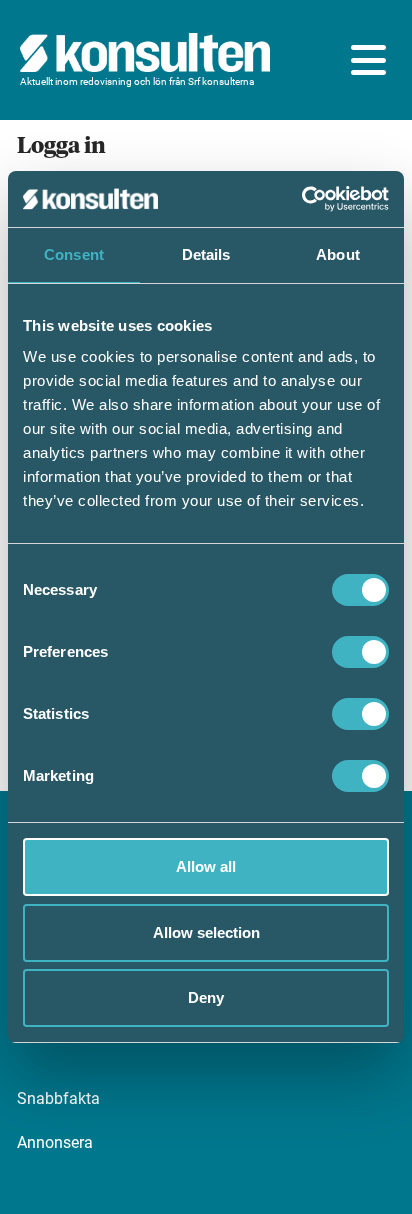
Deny (206, 997)
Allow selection (206, 932)
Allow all (206, 866)
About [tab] (338, 254)
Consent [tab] (74, 254)
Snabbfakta (58, 1098)
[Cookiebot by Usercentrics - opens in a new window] (301, 199)
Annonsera (55, 1142)
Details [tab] (206, 254)
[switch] (360, 652)
